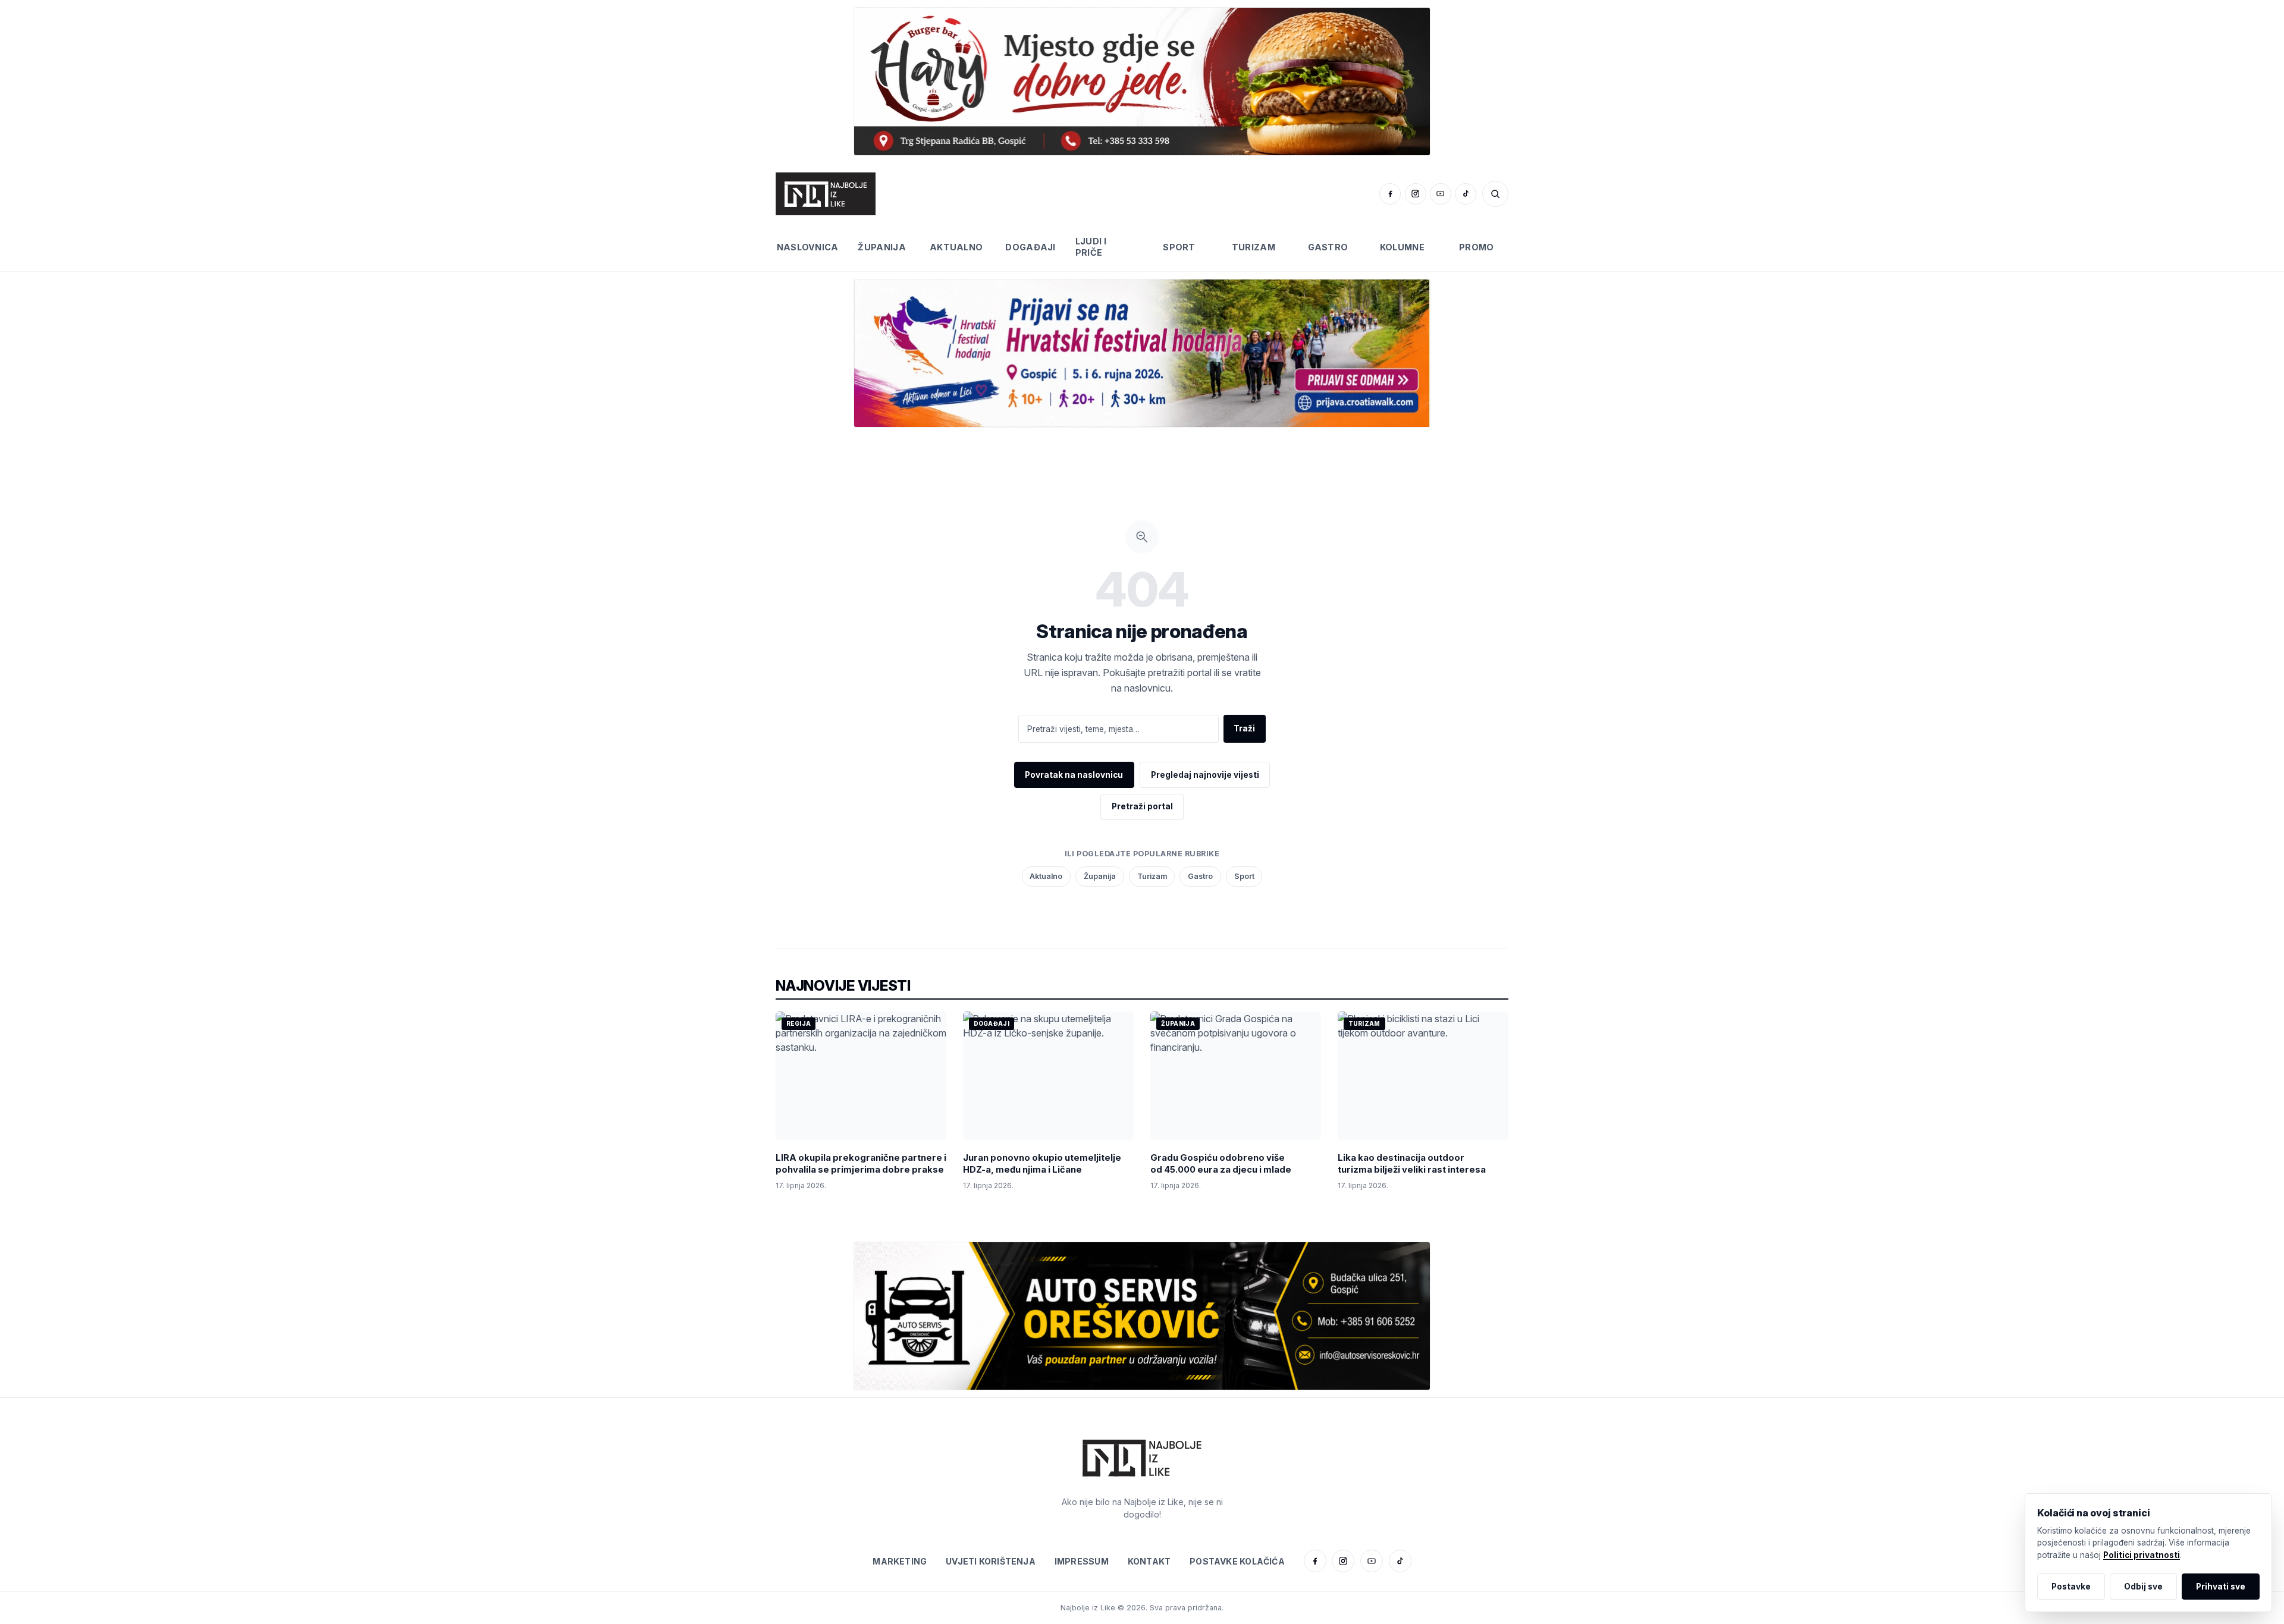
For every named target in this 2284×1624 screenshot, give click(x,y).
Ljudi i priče (1091, 247)
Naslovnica (808, 247)
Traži (1244, 728)
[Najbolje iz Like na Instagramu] (1416, 194)
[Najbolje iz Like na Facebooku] (1390, 194)
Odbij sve (2143, 1587)
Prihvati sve (2221, 1587)
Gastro (1328, 247)
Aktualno (956, 247)
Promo (1476, 247)
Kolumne (1402, 247)
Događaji (1030, 247)
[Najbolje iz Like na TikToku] (1466, 194)
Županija (881, 247)
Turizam (1254, 247)
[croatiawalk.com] (1142, 353)
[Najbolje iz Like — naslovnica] (826, 194)
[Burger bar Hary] (1142, 81)
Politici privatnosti (2142, 1555)
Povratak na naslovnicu (1074, 775)
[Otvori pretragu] (1495, 194)
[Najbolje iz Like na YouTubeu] (1441, 194)
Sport (1179, 247)
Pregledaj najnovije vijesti (1205, 775)
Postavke (2071, 1587)
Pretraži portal (1142, 806)
